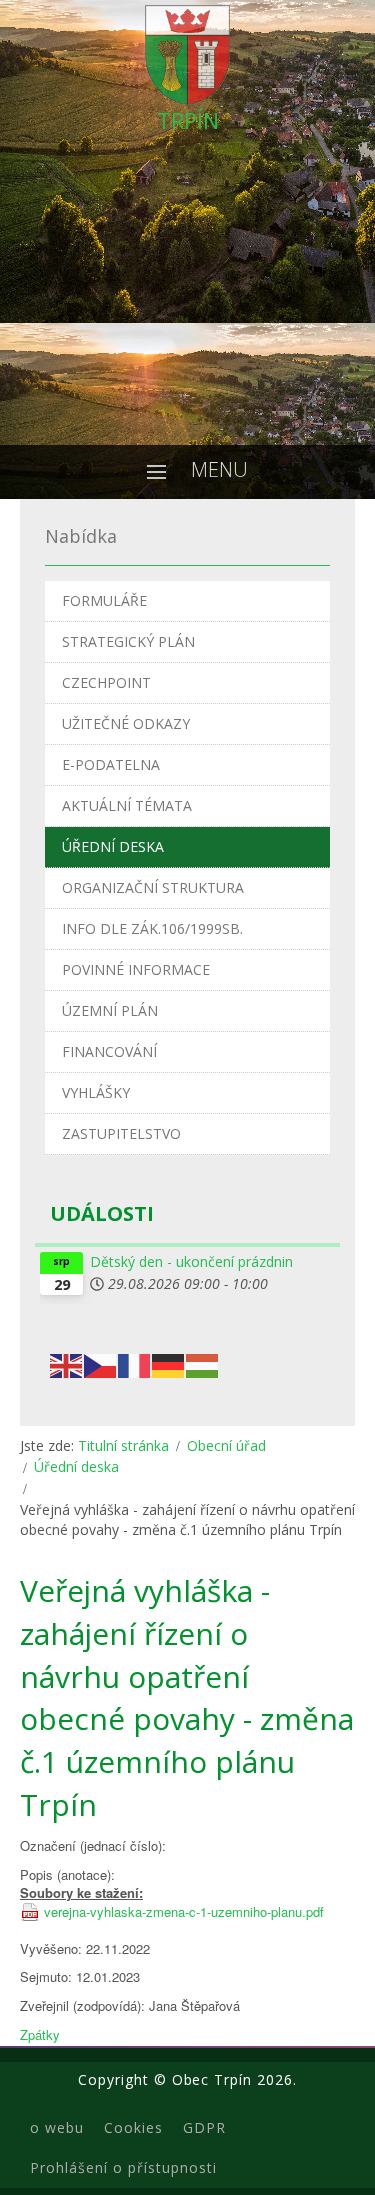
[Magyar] (203, 1364)
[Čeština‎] (101, 1364)
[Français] (135, 1364)
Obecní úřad (226, 1445)
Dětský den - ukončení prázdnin (191, 1261)
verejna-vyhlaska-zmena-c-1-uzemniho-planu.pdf (184, 1912)
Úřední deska (76, 1466)
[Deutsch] (169, 1364)
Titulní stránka (123, 1445)
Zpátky (40, 2034)
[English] (67, 1364)
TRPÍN (188, 120)
